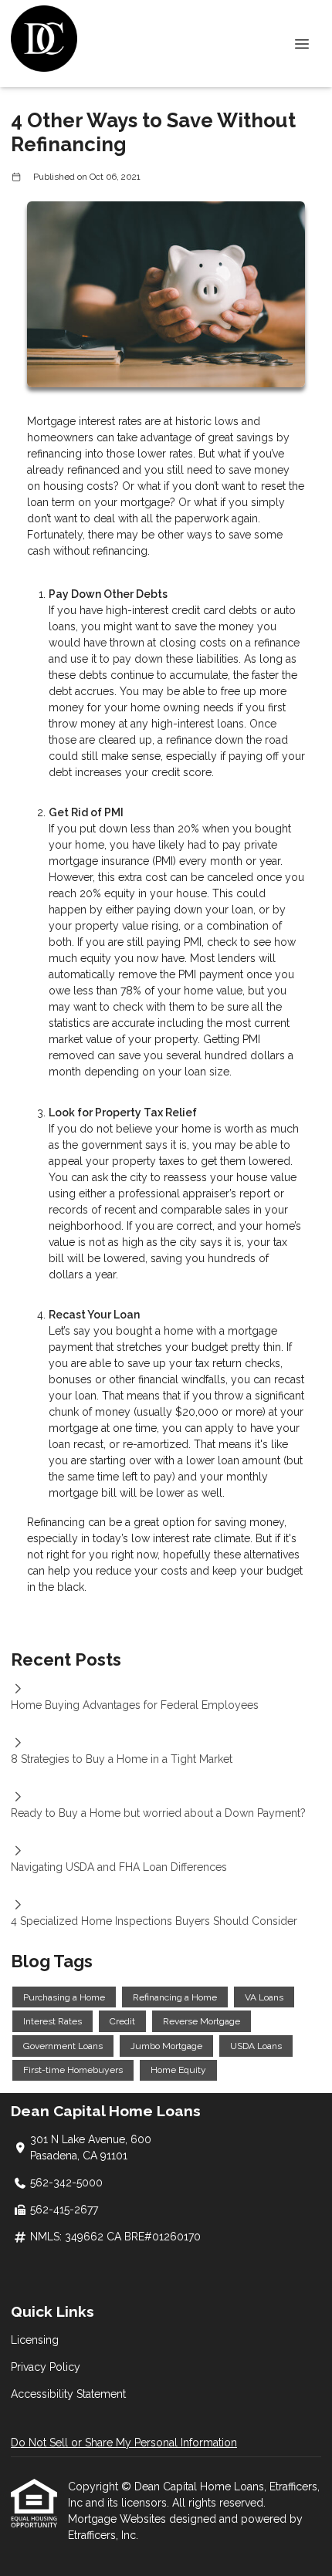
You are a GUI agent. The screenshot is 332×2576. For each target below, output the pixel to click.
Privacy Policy (46, 2367)
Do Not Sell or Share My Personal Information (124, 2443)
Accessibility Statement (68, 2394)
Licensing (35, 2340)
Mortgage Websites (119, 2519)
